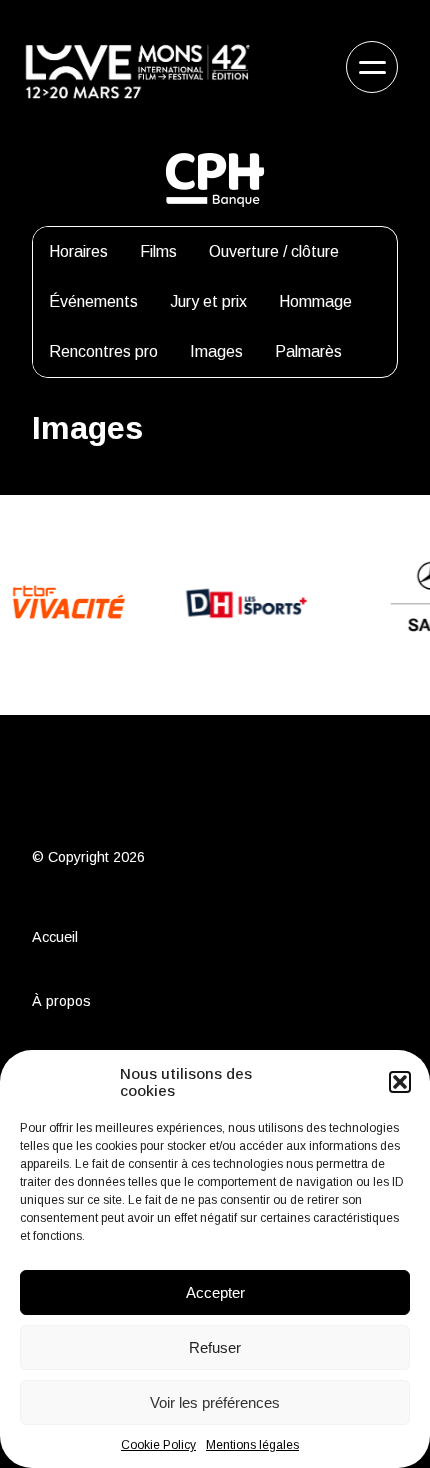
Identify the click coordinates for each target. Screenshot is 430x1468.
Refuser (215, 1347)
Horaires (78, 251)
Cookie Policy (158, 1445)
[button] (400, 1082)
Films (158, 251)
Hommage (315, 301)
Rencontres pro (103, 351)
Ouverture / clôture (274, 251)
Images (216, 351)
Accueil (55, 937)
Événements (93, 301)
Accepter (215, 1292)
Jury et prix (208, 301)
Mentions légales (252, 1445)
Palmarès (308, 351)
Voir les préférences (215, 1402)
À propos (61, 1001)
